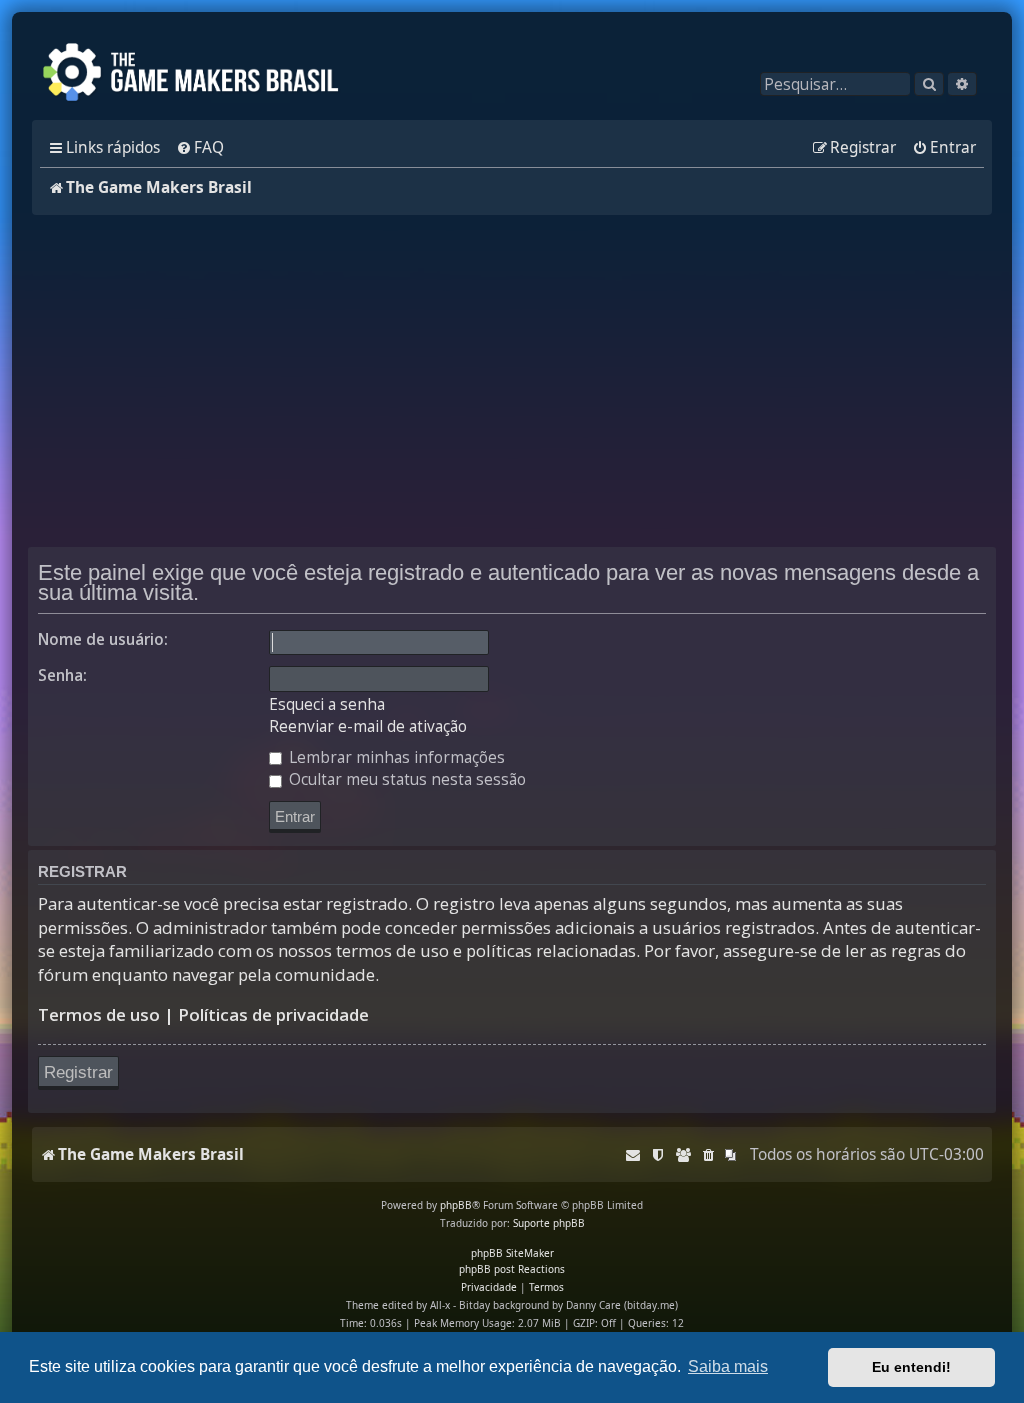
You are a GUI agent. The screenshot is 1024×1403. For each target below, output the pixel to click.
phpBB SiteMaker (512, 1253)
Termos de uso (99, 1014)
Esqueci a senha (327, 705)
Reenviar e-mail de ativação (368, 727)
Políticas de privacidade (273, 1014)
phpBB (456, 1205)
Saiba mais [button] (728, 1366)
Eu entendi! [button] (911, 1367)
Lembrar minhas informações (395, 757)
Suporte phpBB (549, 1223)
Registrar (78, 1072)
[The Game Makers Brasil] (200, 74)
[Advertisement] (512, 381)
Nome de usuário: (103, 639)
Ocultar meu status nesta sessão (405, 779)
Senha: (62, 675)
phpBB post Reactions (512, 1269)
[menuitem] (200, 148)
